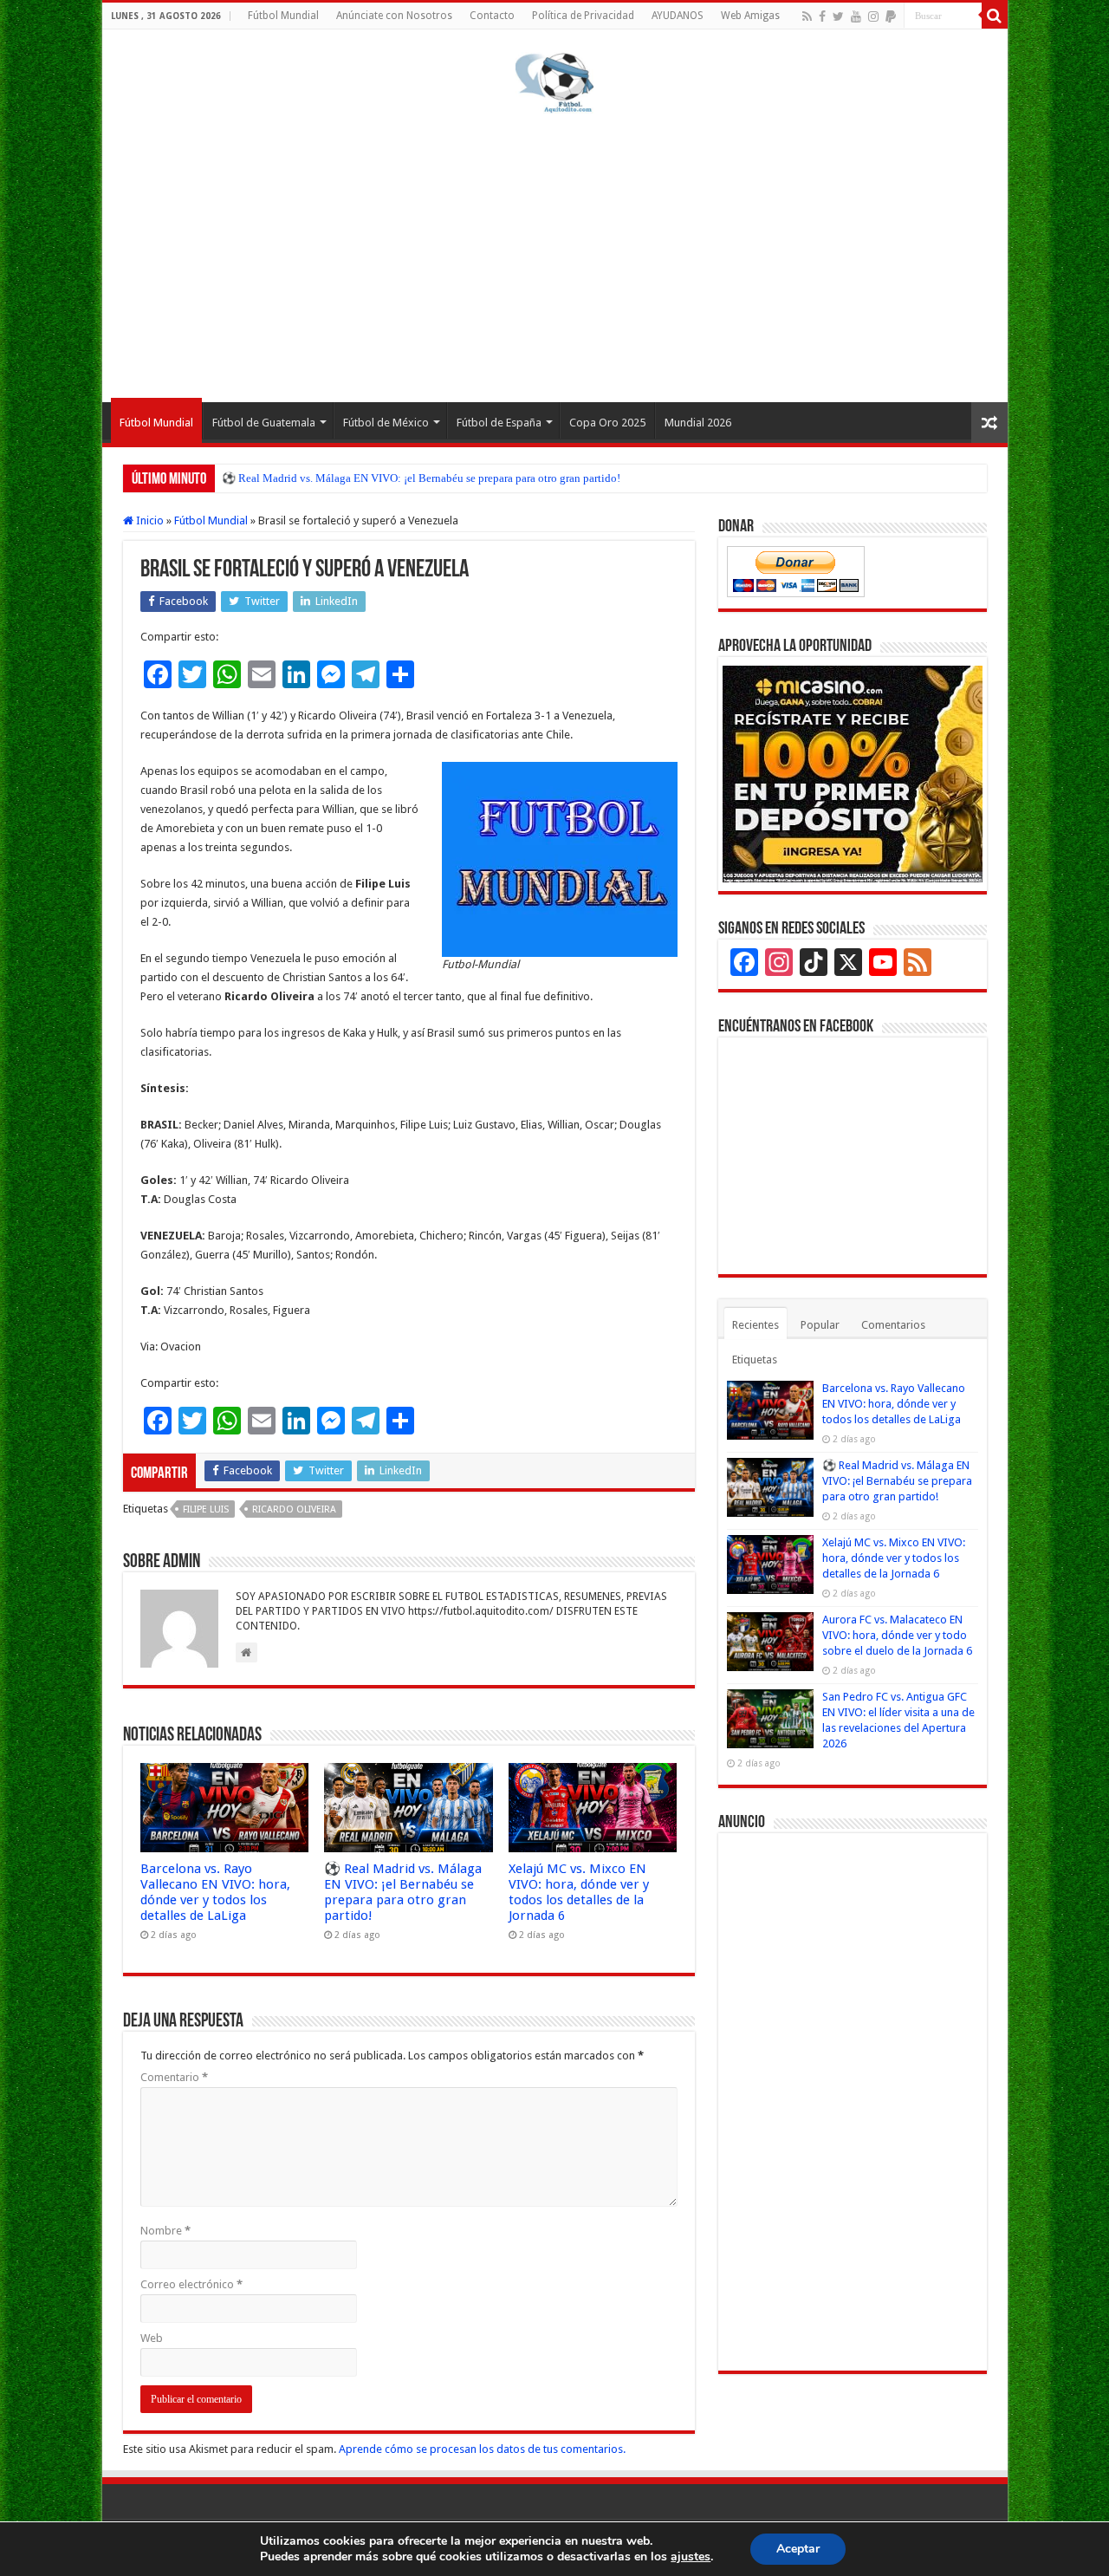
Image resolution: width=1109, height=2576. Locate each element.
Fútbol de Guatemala (264, 423)
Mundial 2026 (698, 423)
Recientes (756, 1325)
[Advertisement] (555, 255)
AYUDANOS (678, 16)
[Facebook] (822, 16)
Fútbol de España (499, 423)
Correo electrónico (191, 2284)
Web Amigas (750, 16)
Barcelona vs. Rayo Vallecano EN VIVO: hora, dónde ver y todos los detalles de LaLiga (215, 1892)
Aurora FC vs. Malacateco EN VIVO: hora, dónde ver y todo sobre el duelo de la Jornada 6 (897, 1635)
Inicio (149, 520)
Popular (820, 1325)
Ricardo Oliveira (294, 1509)
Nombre (165, 2231)
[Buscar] (995, 16)
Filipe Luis (206, 1509)
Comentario (174, 2077)
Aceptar (798, 2549)
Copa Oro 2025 (607, 423)
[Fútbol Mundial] (554, 82)
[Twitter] (838, 16)
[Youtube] (856, 16)
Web (152, 2338)
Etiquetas (755, 1360)
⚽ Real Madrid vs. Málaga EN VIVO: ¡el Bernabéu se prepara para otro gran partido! (421, 478)
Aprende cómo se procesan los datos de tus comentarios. (482, 2449)
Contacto (492, 16)
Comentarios (893, 1325)
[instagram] (873, 16)
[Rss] (807, 16)
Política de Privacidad (583, 16)
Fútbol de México (386, 423)
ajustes (691, 2557)
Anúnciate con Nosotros (394, 16)
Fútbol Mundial (283, 16)
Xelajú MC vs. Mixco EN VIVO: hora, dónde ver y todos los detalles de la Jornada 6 (579, 1892)
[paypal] (891, 16)
